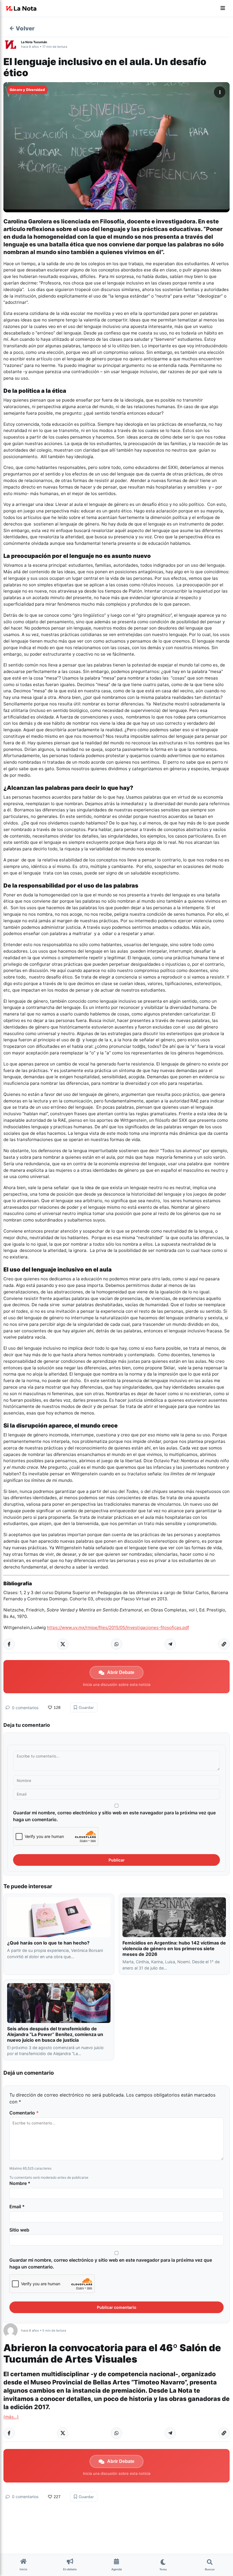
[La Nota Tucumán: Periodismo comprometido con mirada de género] (21, 9)
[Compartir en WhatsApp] (116, 1644)
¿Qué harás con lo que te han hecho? (48, 1943)
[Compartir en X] (63, 1644)
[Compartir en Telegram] (170, 1644)
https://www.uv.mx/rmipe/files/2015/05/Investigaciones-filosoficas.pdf (118, 1627)
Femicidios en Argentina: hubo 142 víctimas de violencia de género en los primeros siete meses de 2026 (174, 1948)
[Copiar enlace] (224, 1644)
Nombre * (20, 2183)
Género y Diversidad (27, 90)
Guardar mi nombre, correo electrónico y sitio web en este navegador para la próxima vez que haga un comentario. (114, 1816)
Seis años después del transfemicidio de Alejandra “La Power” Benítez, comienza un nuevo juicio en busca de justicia (55, 2034)
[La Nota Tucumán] (12, 44)
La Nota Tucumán (34, 42)
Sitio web (19, 2230)
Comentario (24, 2113)
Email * (17, 2207)
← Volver (22, 28)
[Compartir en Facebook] (9, 1644)
